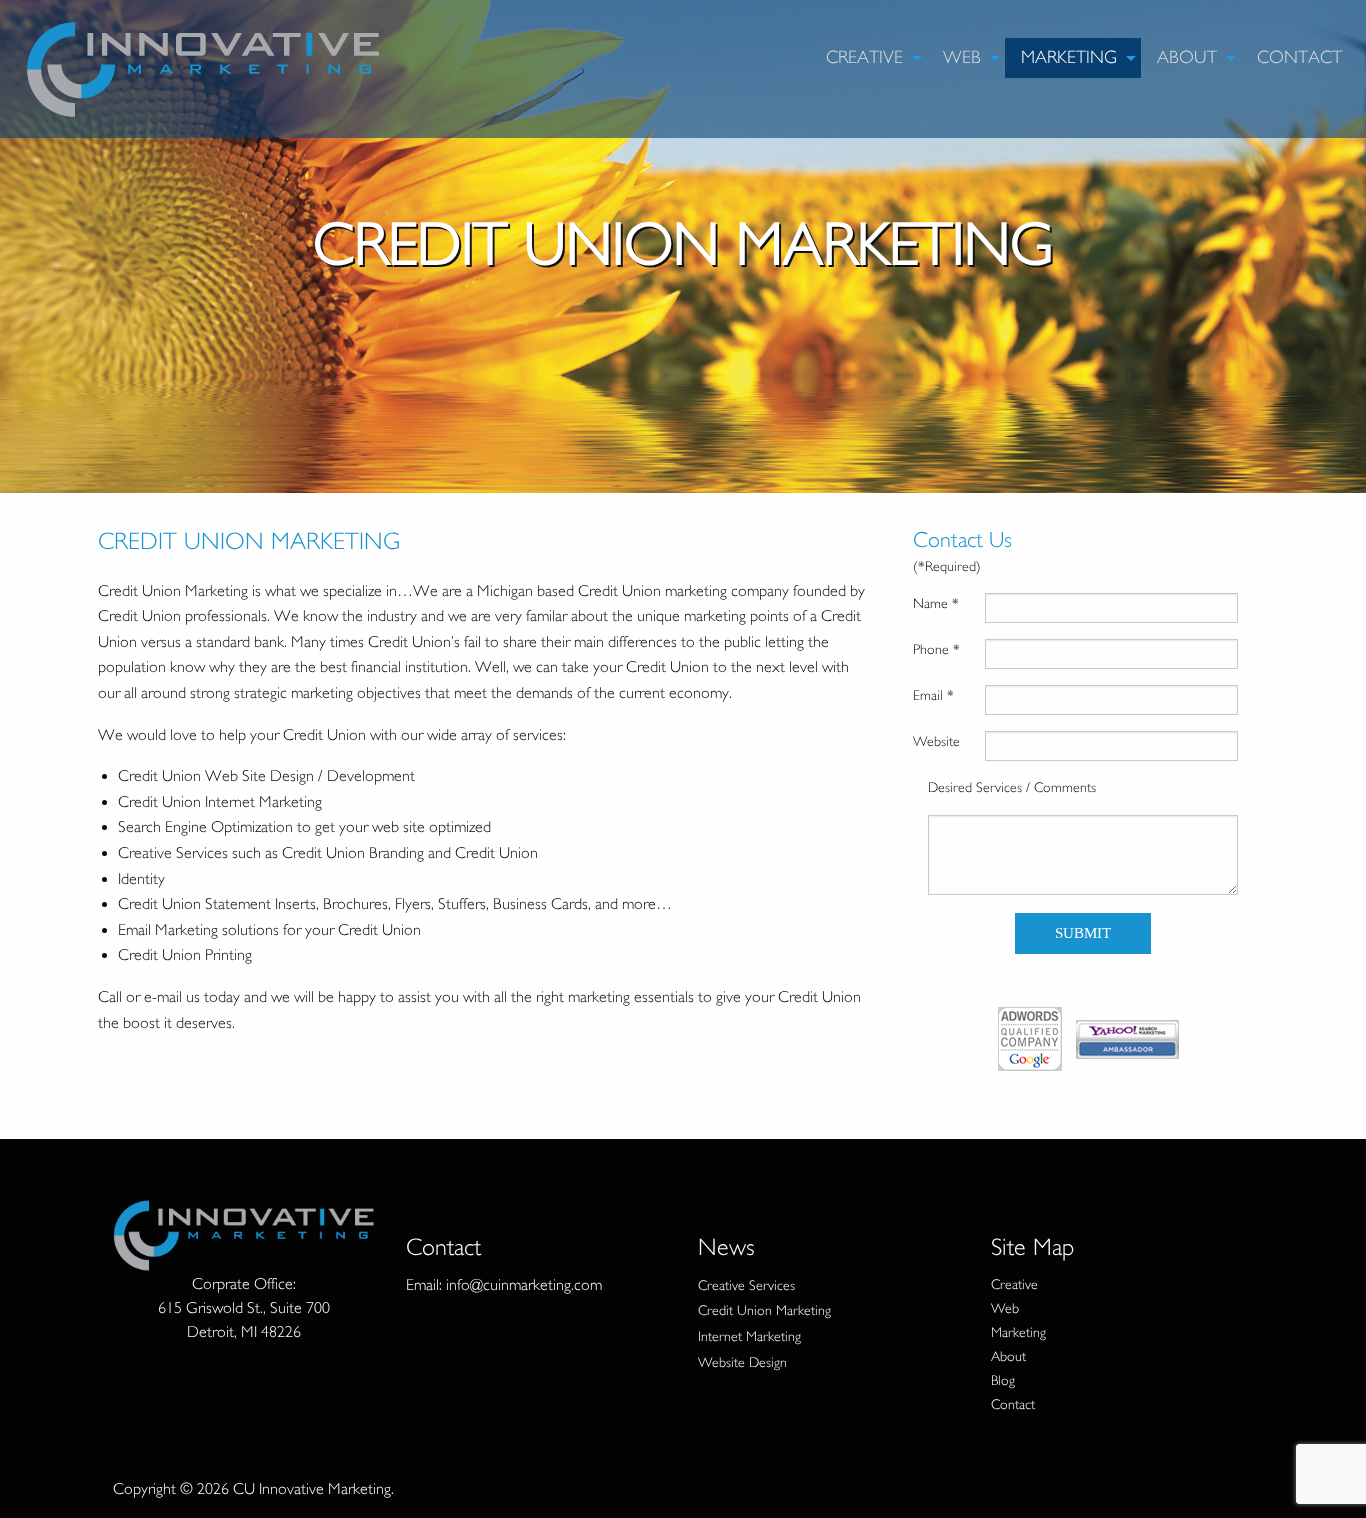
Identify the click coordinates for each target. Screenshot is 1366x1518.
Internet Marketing (749, 1336)
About (1187, 57)
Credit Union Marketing (764, 1310)
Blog (1003, 1380)
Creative (864, 57)
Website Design (742, 1362)
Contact (1299, 57)
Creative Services (746, 1285)
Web (962, 57)
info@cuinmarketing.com (524, 1285)
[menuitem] (868, 58)
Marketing (1069, 57)
